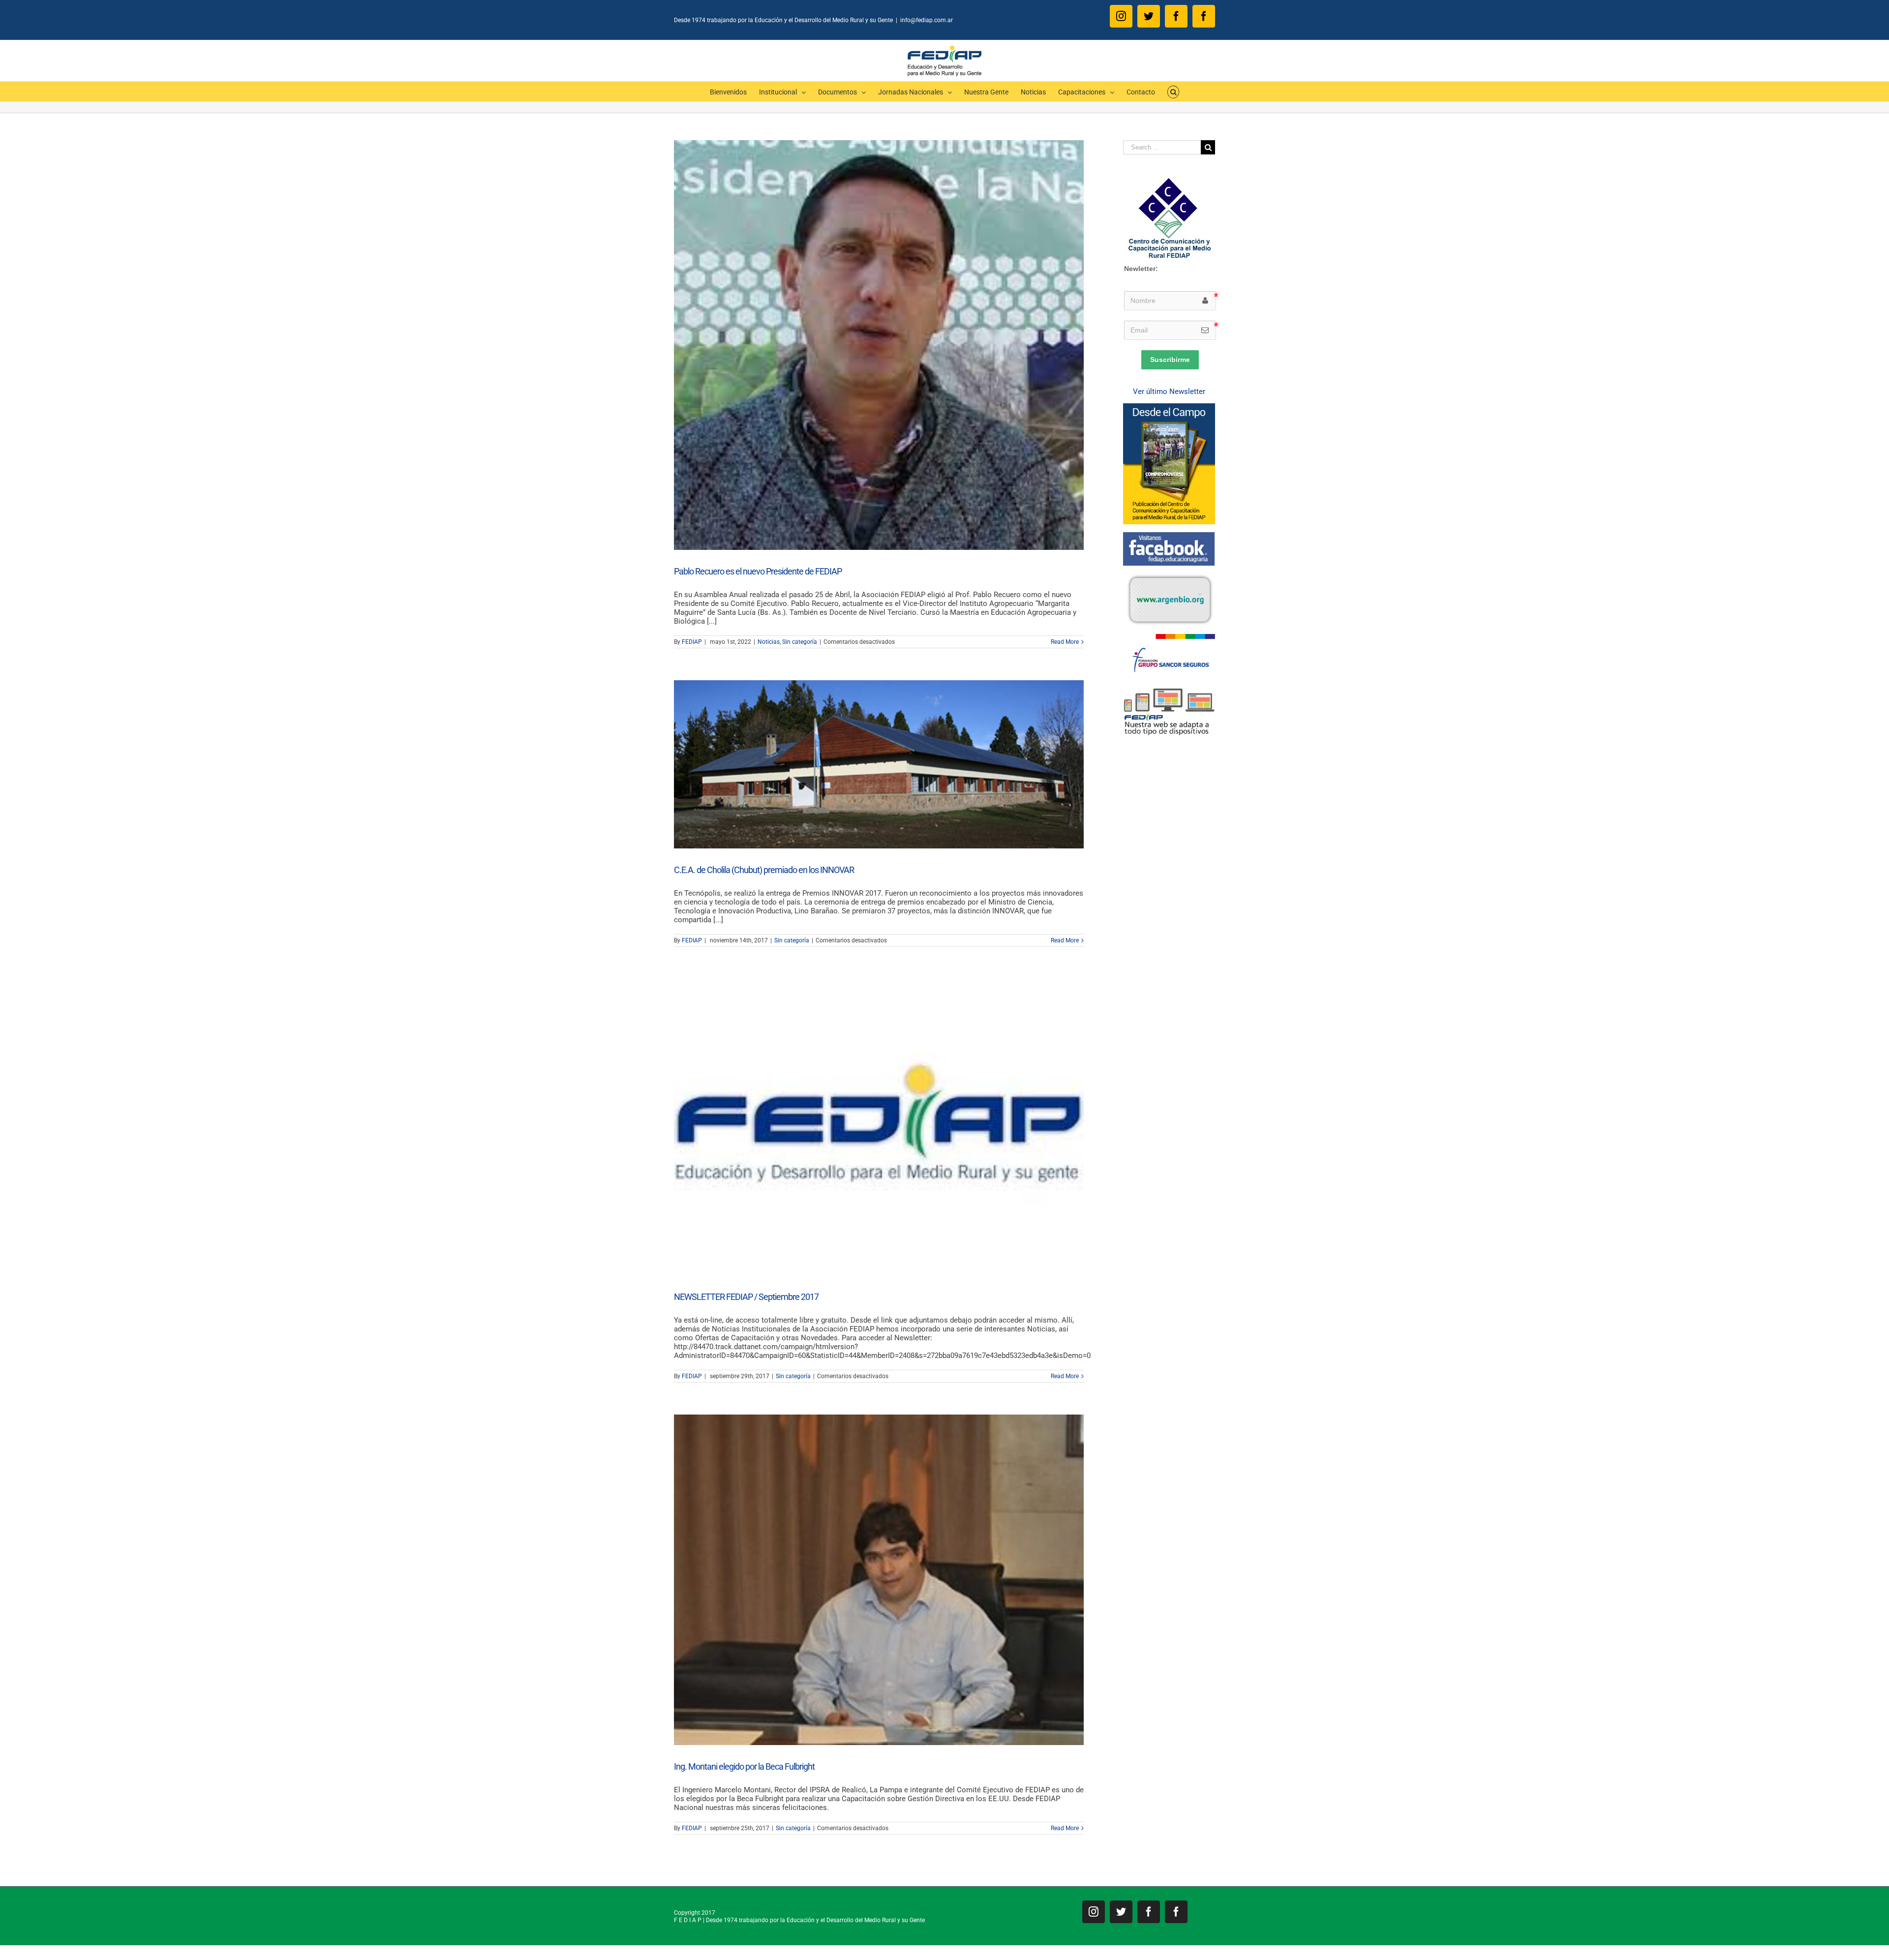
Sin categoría (800, 642)
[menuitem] (734, 91)
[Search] (1173, 91)
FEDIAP (692, 642)
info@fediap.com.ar (927, 20)
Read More (1065, 642)
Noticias (769, 642)
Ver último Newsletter (1169, 392)
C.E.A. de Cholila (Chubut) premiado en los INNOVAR (764, 870)
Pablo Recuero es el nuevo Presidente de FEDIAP (758, 571)
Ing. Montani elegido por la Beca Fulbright (744, 1766)
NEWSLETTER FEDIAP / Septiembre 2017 (746, 1297)
